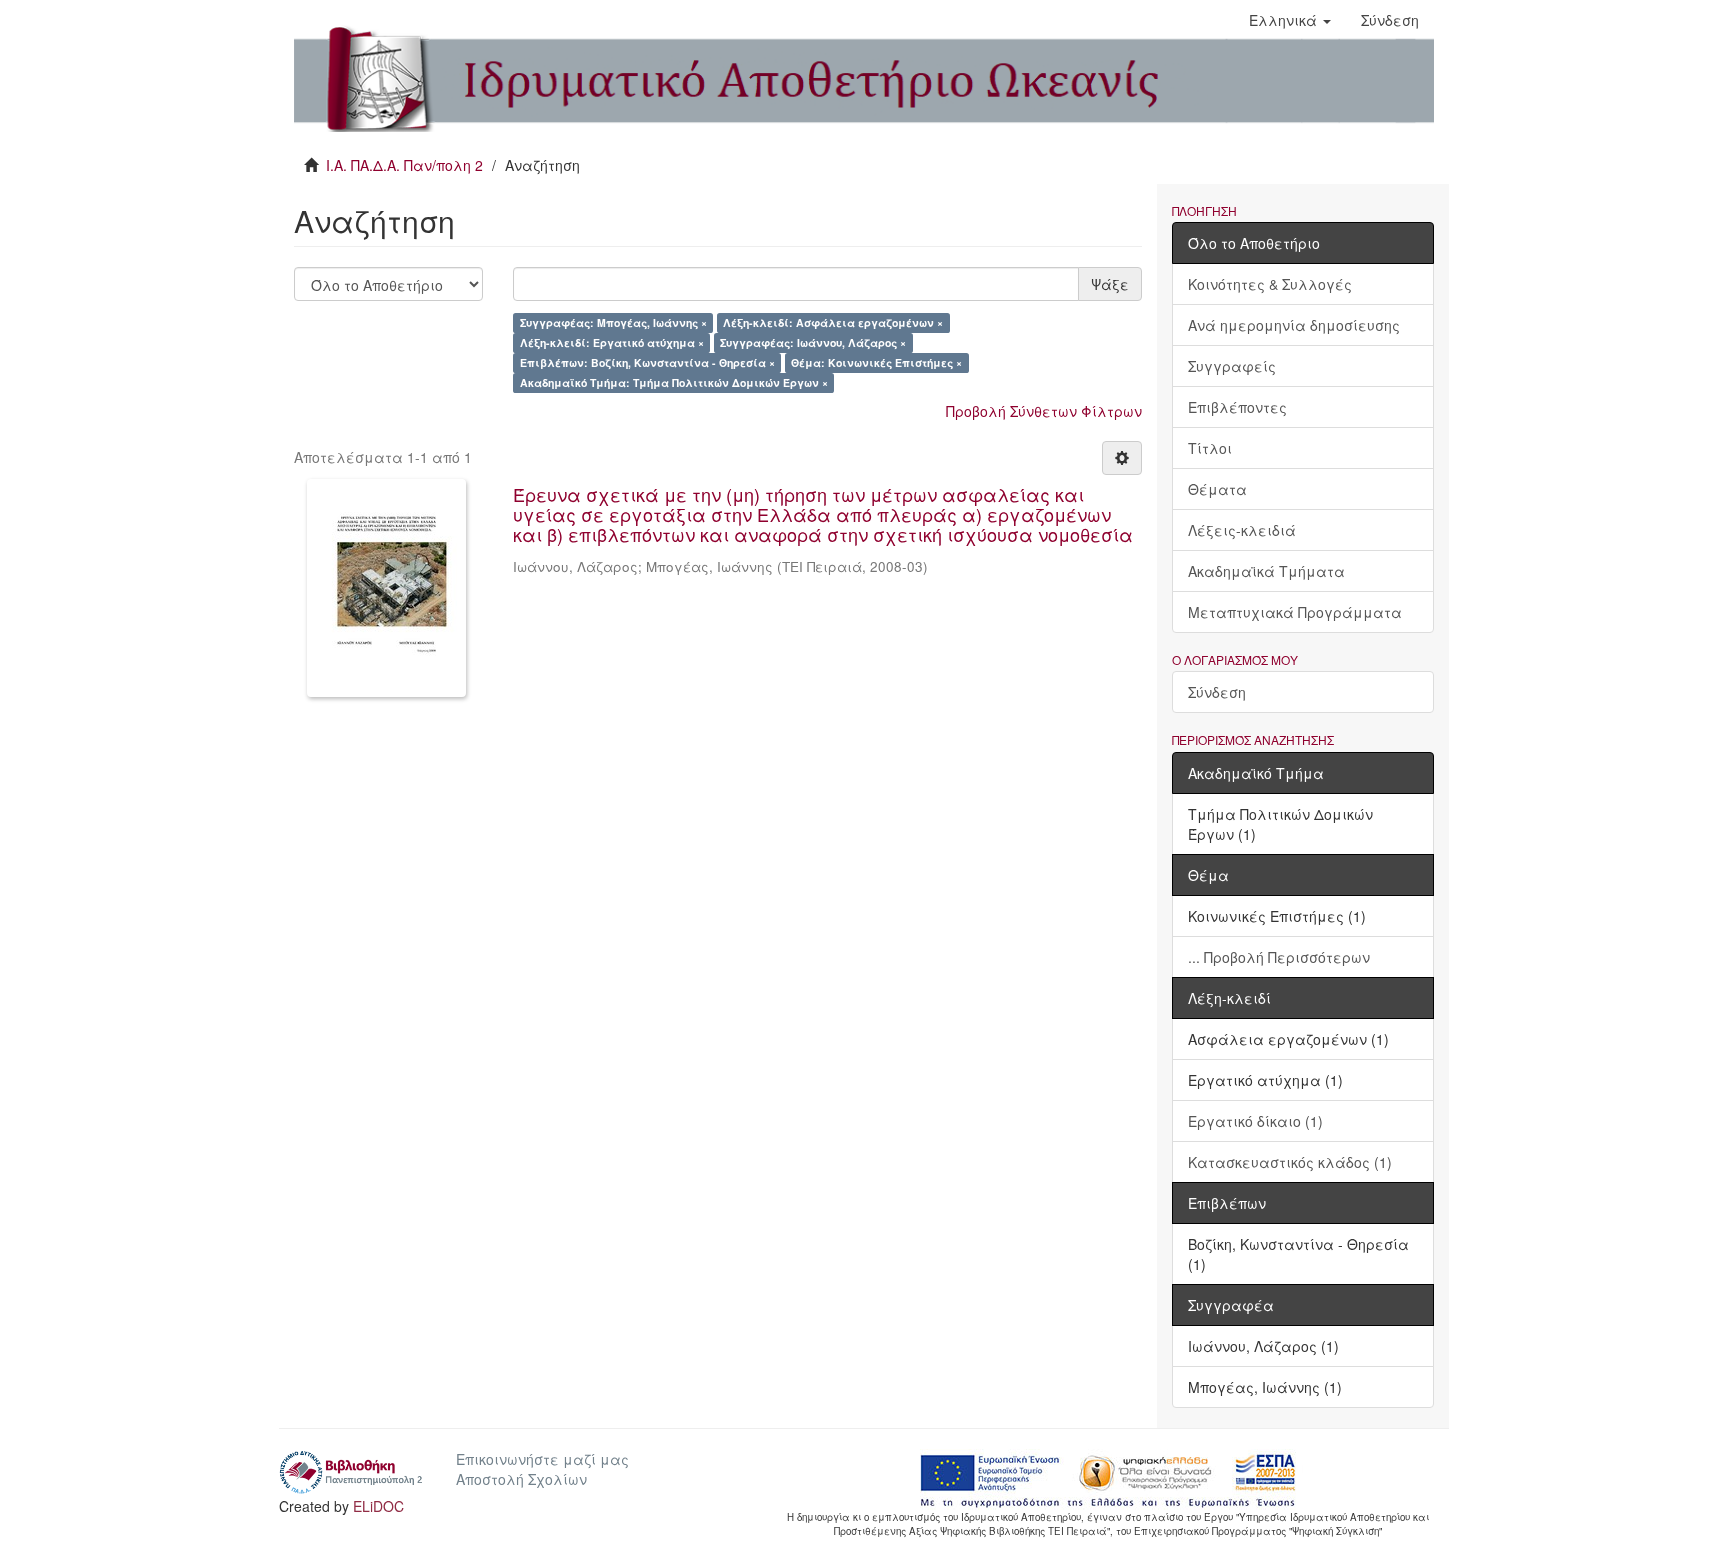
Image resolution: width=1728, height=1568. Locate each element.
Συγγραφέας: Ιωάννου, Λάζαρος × (813, 342)
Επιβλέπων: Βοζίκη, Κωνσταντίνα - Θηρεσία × (647, 362)
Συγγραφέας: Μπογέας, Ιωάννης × (613, 322)
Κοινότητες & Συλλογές (1270, 284)
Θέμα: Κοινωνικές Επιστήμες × (876, 362)
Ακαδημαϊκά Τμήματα (1266, 571)
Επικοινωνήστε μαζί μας (542, 1459)
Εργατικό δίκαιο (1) (1255, 1121)
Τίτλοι (1210, 448)
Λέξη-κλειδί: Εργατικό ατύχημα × (612, 342)
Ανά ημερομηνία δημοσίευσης (1294, 325)
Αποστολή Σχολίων (521, 1479)
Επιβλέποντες (1237, 407)
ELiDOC (378, 1506)
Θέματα (1217, 489)
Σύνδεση (1217, 692)
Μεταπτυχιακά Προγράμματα (1295, 612)
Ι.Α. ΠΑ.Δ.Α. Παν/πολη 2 (404, 165)
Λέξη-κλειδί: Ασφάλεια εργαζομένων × (833, 322)
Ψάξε (1110, 284)
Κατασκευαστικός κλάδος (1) (1290, 1162)
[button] (1290, 20)
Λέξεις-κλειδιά (1242, 530)
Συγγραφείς (1232, 366)
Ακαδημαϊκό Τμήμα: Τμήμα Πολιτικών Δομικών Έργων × (674, 382)
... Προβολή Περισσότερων (1279, 957)
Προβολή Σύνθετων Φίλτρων (1044, 411)
